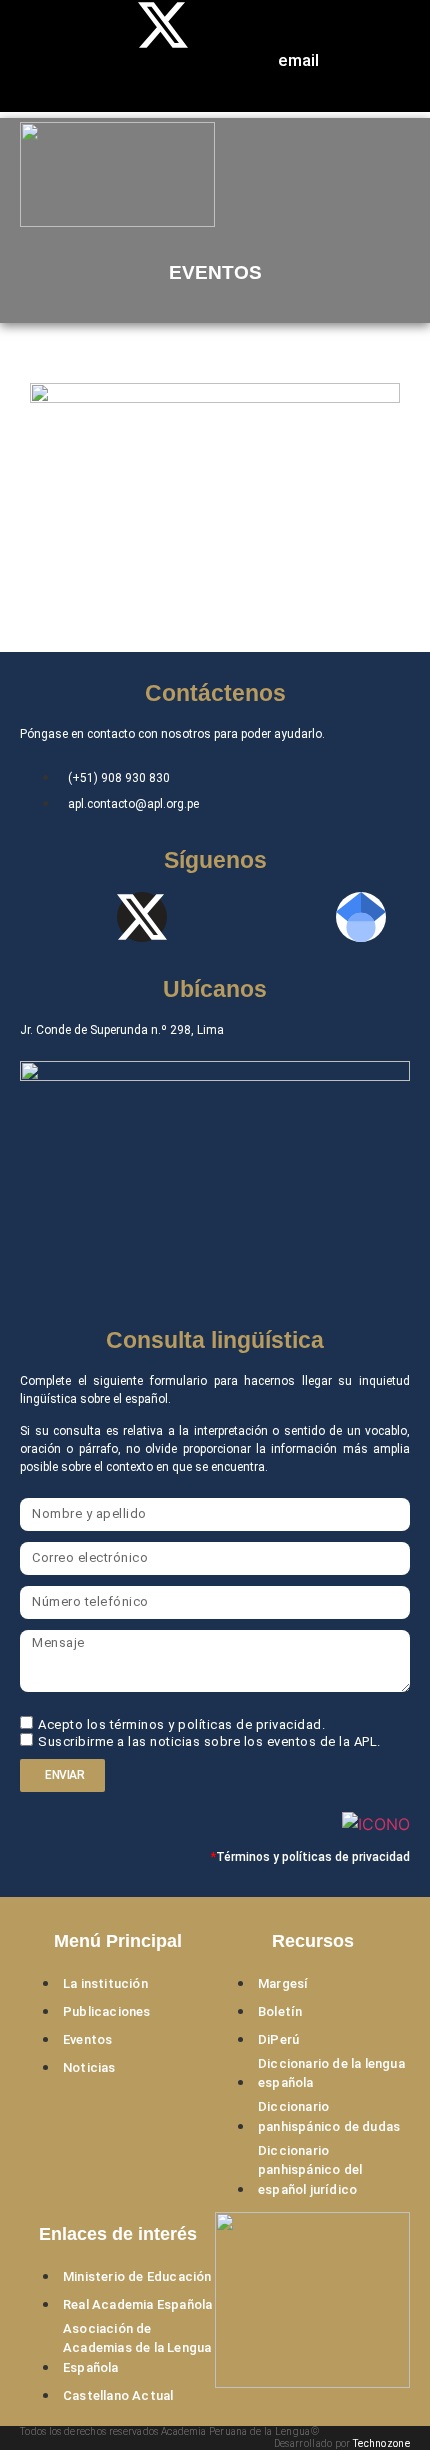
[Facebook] (93, 25)
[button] (313, 177)
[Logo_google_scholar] (361, 917)
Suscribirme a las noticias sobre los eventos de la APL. (209, 1741)
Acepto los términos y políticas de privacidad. (181, 1725)
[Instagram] (233, 81)
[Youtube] (233, 25)
